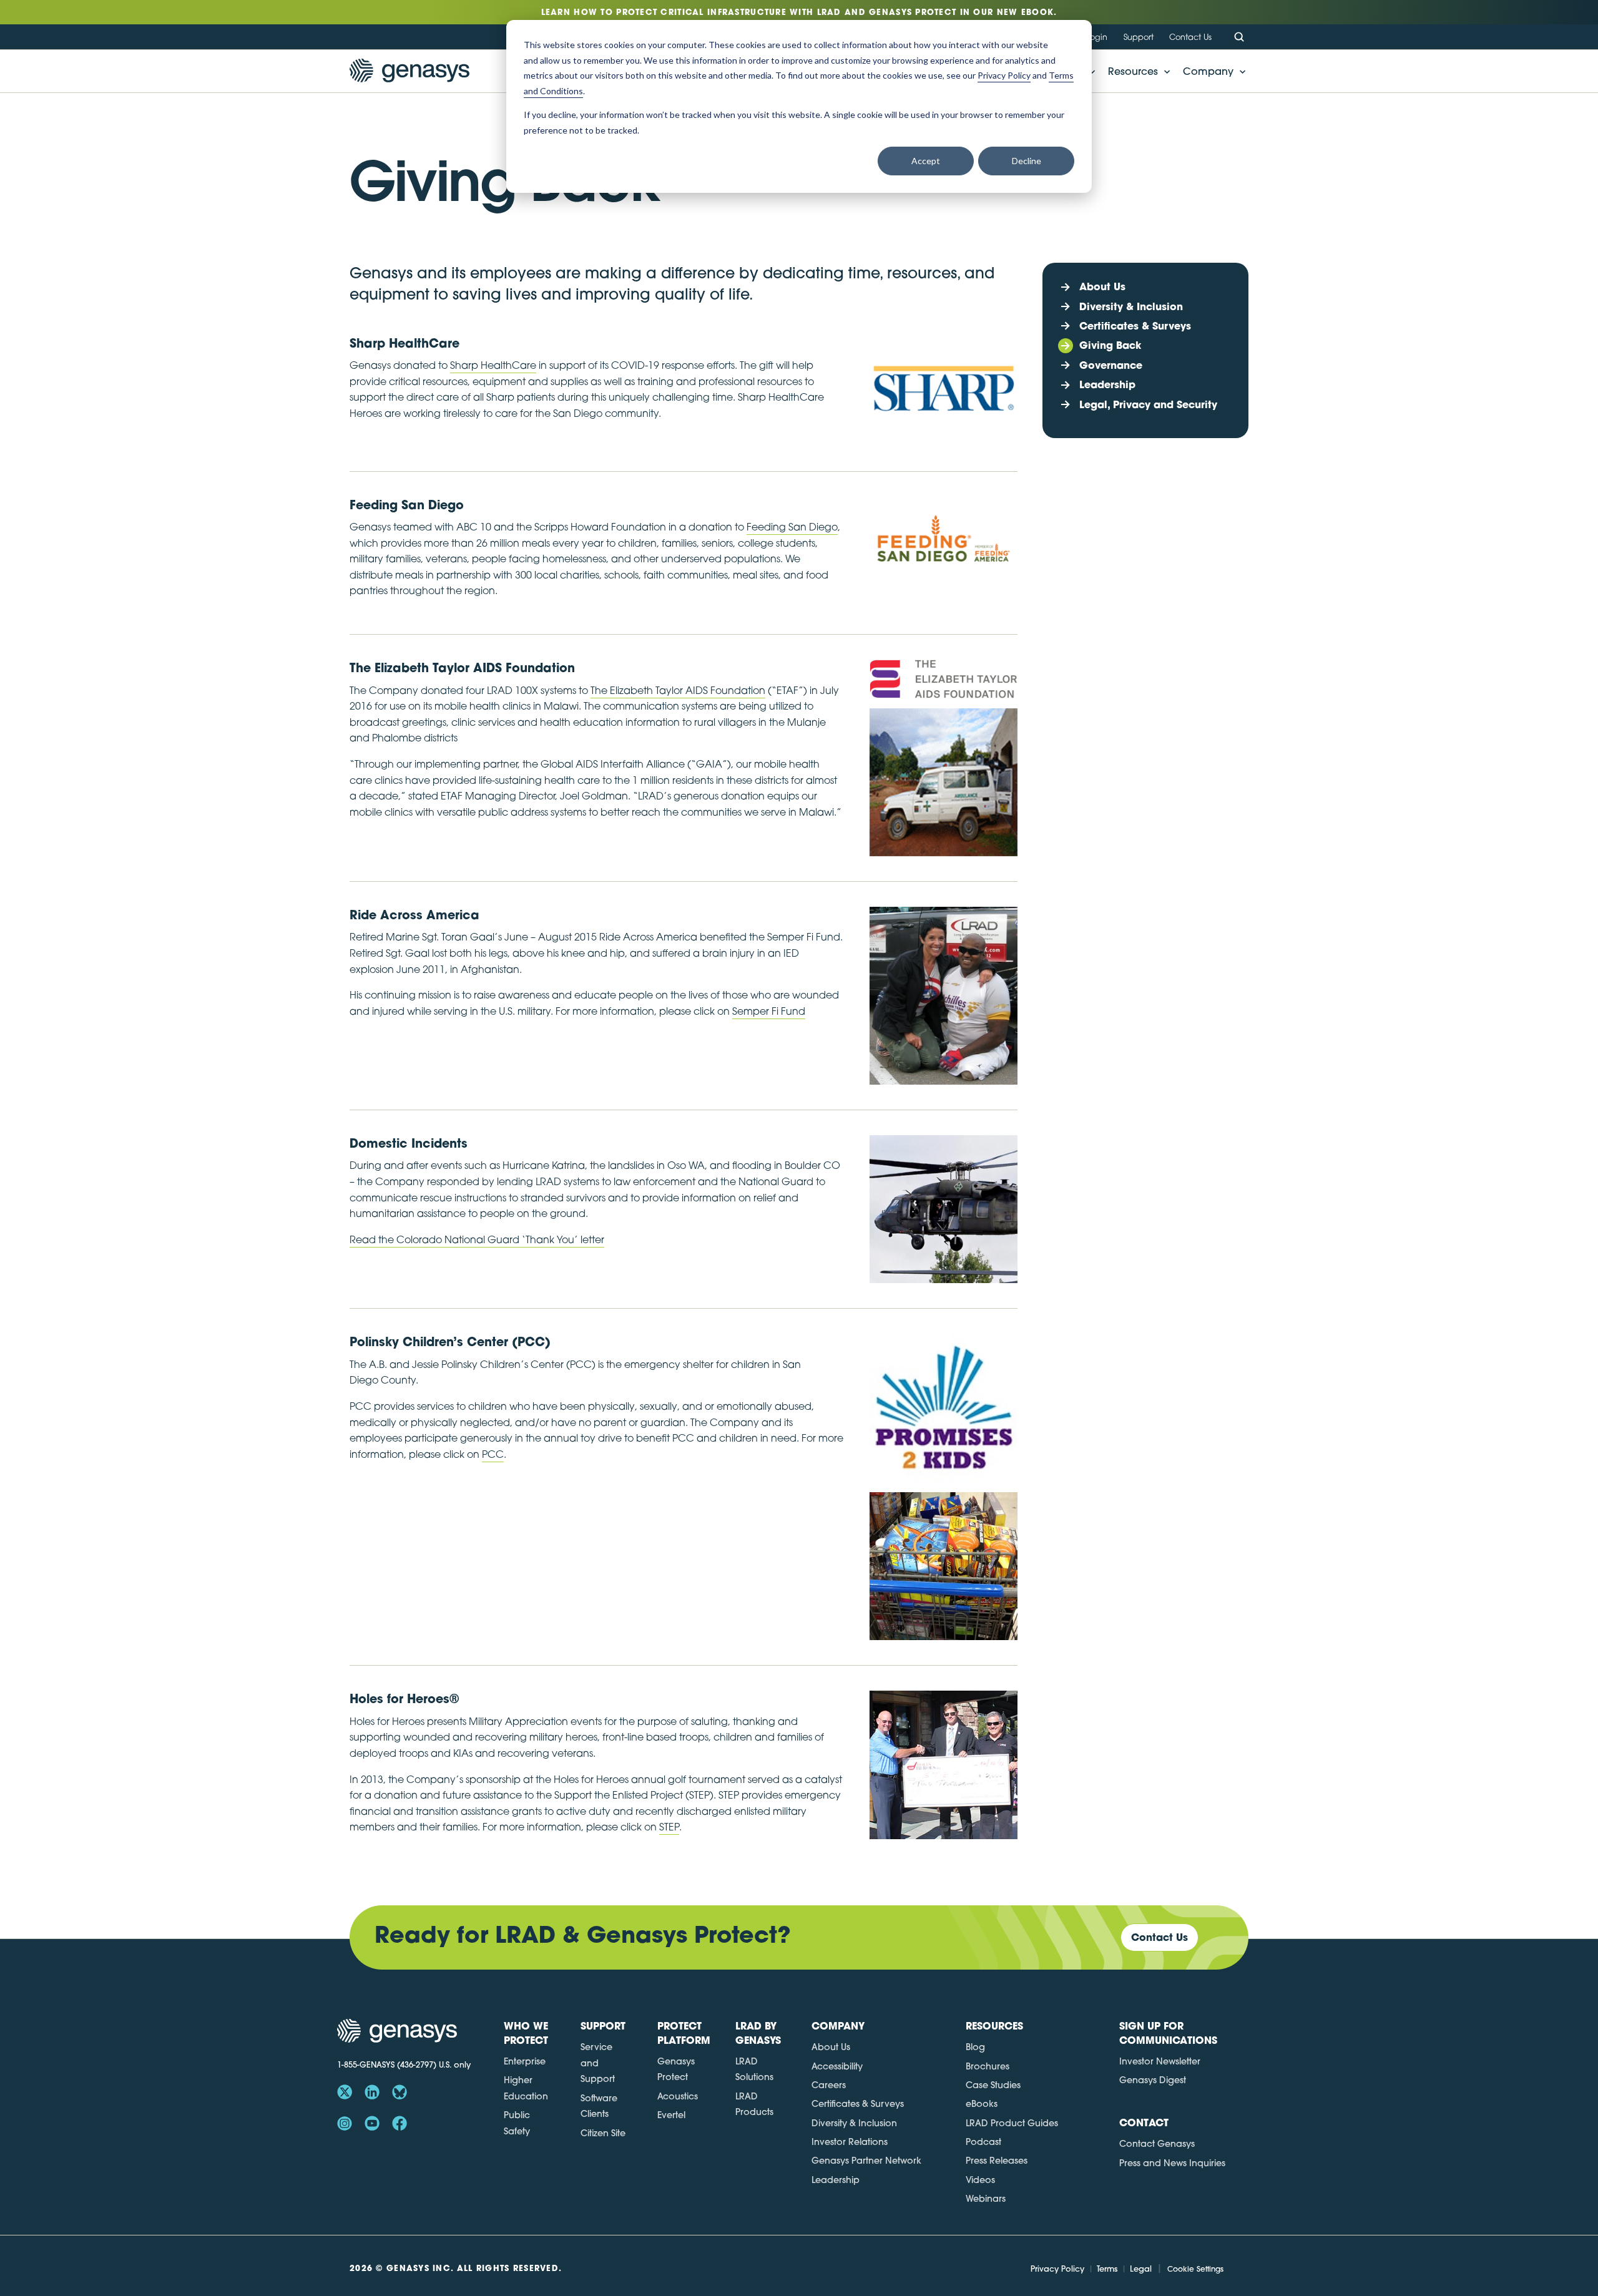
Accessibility (837, 2066)
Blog (975, 2047)
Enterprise (525, 2061)
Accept (926, 161)
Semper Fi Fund (769, 1011)
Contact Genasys (1157, 2144)
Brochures (988, 2066)
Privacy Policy (1057, 2269)
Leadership (836, 2180)
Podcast (983, 2142)
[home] (409, 71)
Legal (1141, 2269)
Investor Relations (850, 2142)
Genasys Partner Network (866, 2161)
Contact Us (1190, 37)
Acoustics (678, 2096)
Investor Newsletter (1160, 2061)
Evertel (671, 2115)
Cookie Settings (1195, 2269)
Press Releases (997, 2161)
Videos (980, 2180)
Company (1208, 71)
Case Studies (993, 2085)
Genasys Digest (1153, 2080)
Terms (1107, 2269)
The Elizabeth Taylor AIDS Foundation (678, 690)
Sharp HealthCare (493, 365)
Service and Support (598, 2063)
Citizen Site (603, 2133)
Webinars (986, 2199)
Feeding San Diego (792, 527)
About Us (831, 2047)
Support (1139, 37)
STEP (669, 1827)
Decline (1027, 161)
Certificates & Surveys (858, 2104)
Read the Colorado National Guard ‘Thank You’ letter (477, 1239)
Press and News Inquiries (1172, 2163)
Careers (829, 2085)
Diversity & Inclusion (854, 2123)
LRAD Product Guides (1012, 2123)
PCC (493, 1454)
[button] (1135, 71)
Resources (1133, 71)
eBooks (982, 2104)
